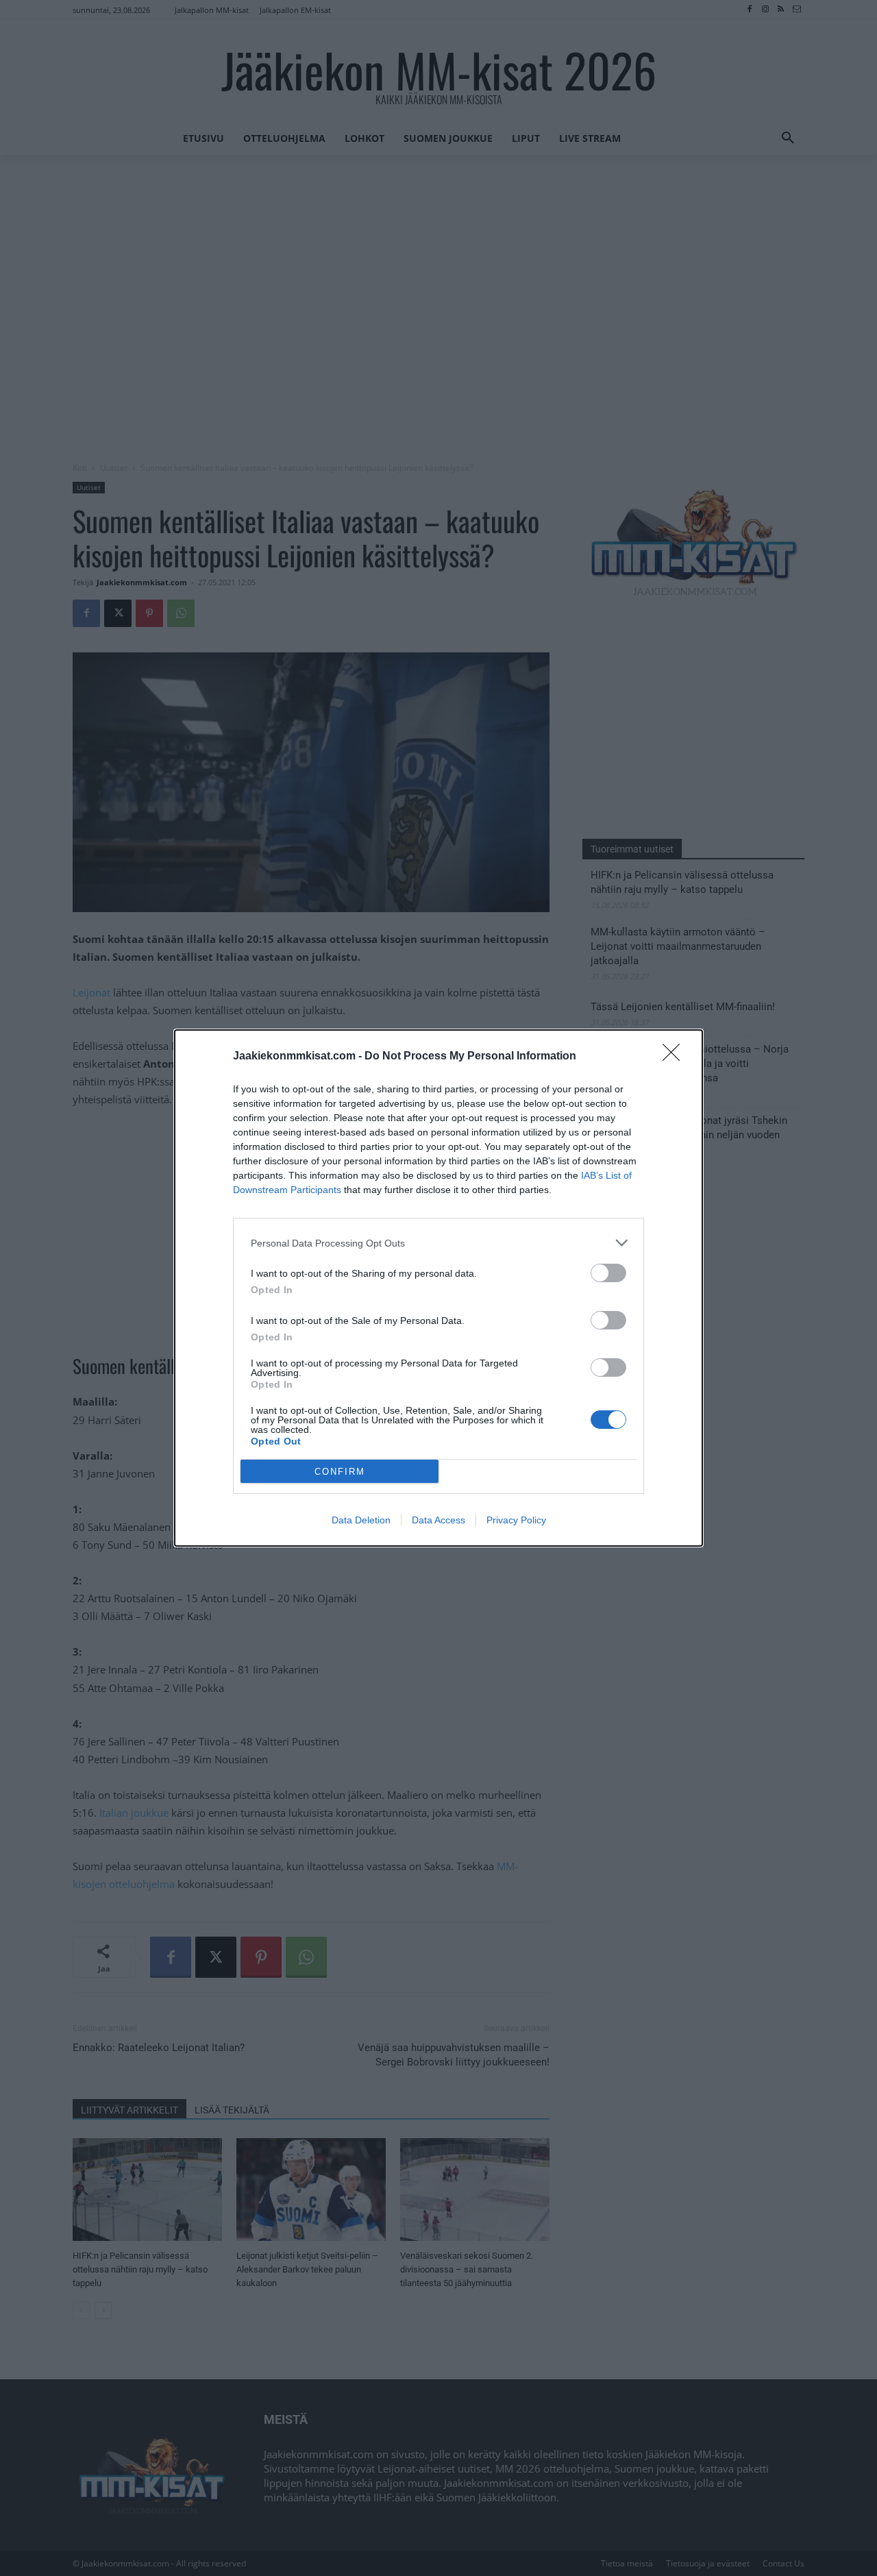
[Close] (676, 1057)
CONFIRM (340, 1472)
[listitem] (438, 1243)
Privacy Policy (516, 1520)
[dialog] (438, 1288)
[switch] (608, 1273)
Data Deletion (361, 1520)
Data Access (438, 1520)
